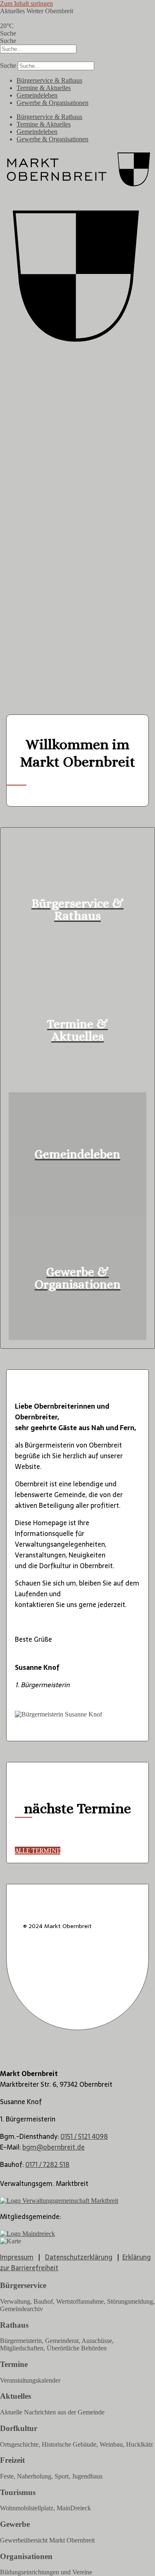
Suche (8, 33)
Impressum (17, 2257)
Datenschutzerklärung (79, 2257)
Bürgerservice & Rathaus (49, 80)
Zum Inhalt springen (26, 4)
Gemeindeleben (37, 95)
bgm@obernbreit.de (54, 2147)
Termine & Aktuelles (44, 88)
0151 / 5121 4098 (84, 2136)
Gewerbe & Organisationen (52, 103)
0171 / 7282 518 (47, 2164)
